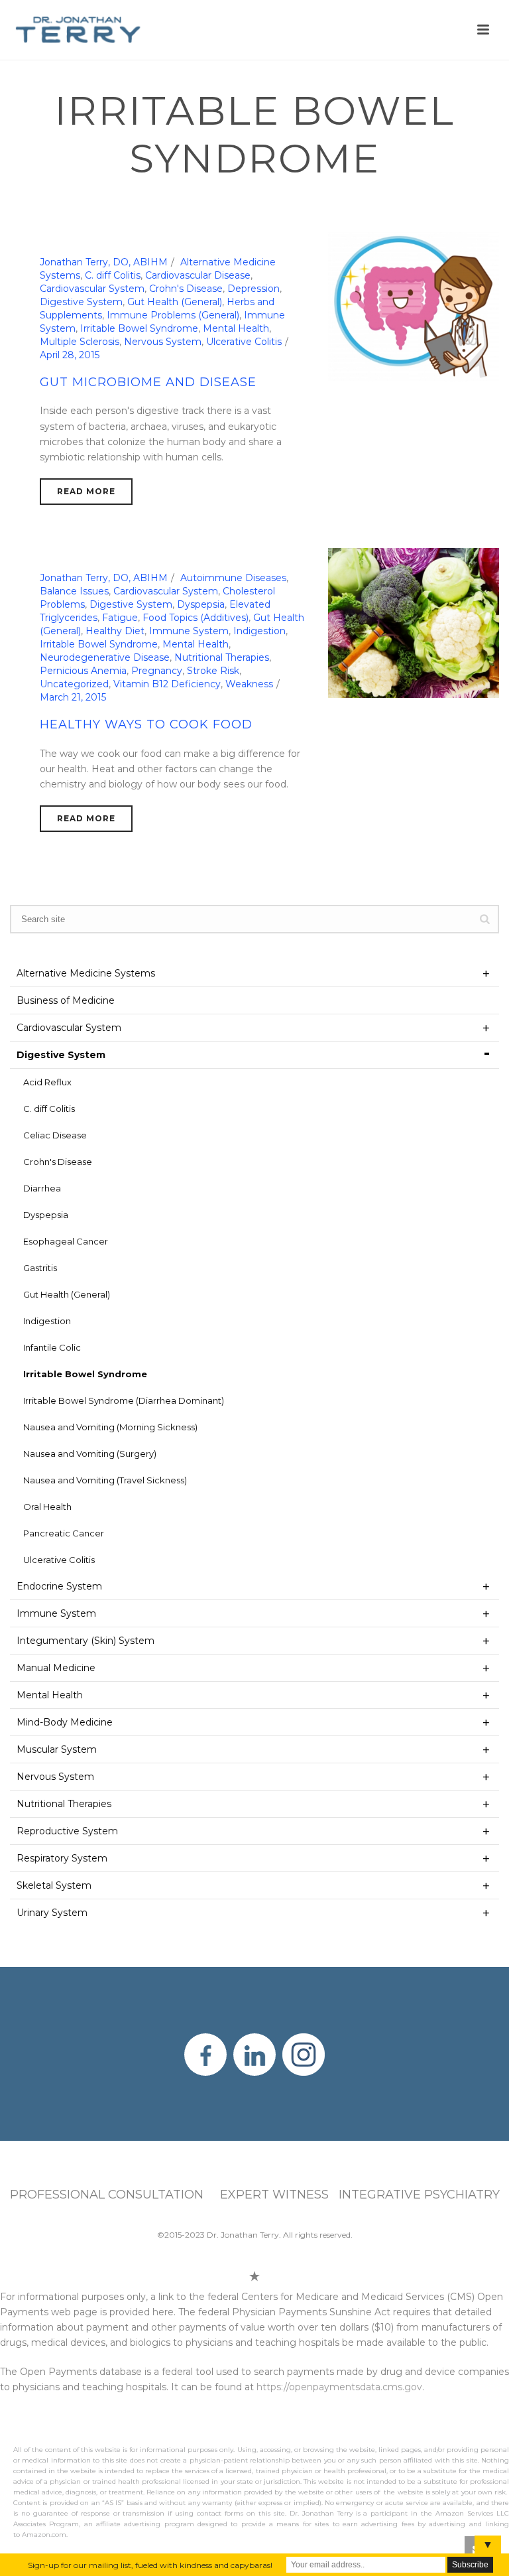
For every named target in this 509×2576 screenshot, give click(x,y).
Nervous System (163, 342)
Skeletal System (54, 1885)
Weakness (249, 684)
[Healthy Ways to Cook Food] (414, 622)
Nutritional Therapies (222, 657)
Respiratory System (62, 1858)
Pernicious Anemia (83, 671)
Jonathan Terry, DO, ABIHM (104, 262)
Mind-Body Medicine (65, 1722)
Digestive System (307, 203)
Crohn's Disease (186, 289)
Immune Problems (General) (173, 315)
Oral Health (47, 1507)
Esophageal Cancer (66, 1241)
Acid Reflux (47, 1082)
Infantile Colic (52, 1347)
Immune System (189, 631)
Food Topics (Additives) (196, 618)
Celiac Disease (55, 1135)
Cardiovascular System (92, 289)
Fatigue (120, 618)
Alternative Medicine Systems (86, 973)
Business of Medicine (66, 1000)
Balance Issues (74, 591)
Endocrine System (59, 1586)
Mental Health (236, 328)
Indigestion (259, 631)
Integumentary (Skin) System (85, 1641)
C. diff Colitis (113, 275)
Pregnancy (157, 671)
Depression (254, 289)
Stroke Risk (213, 671)
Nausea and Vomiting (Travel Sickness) (105, 1480)
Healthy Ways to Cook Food (146, 724)
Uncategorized (74, 684)
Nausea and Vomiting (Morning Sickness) (110, 1427)
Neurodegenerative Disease (105, 657)
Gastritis (40, 1268)
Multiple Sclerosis (80, 342)
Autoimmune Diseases (233, 578)
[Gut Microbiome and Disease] (414, 306)
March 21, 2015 (73, 697)
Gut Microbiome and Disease (148, 382)
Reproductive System (67, 1831)
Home (243, 203)
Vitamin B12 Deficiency (167, 684)
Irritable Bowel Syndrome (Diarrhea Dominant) (124, 1400)
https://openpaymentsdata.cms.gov (339, 2387)
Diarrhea (42, 1188)
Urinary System (52, 1913)
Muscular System (57, 1749)
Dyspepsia (201, 604)
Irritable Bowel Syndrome (139, 328)
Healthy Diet (115, 631)
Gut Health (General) (175, 302)
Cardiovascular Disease (198, 275)
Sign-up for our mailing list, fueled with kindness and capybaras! (150, 2565)
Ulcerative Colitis (244, 342)
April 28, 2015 (70, 355)
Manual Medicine (56, 1668)
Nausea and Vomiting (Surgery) (90, 1454)
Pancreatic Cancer (64, 1533)
